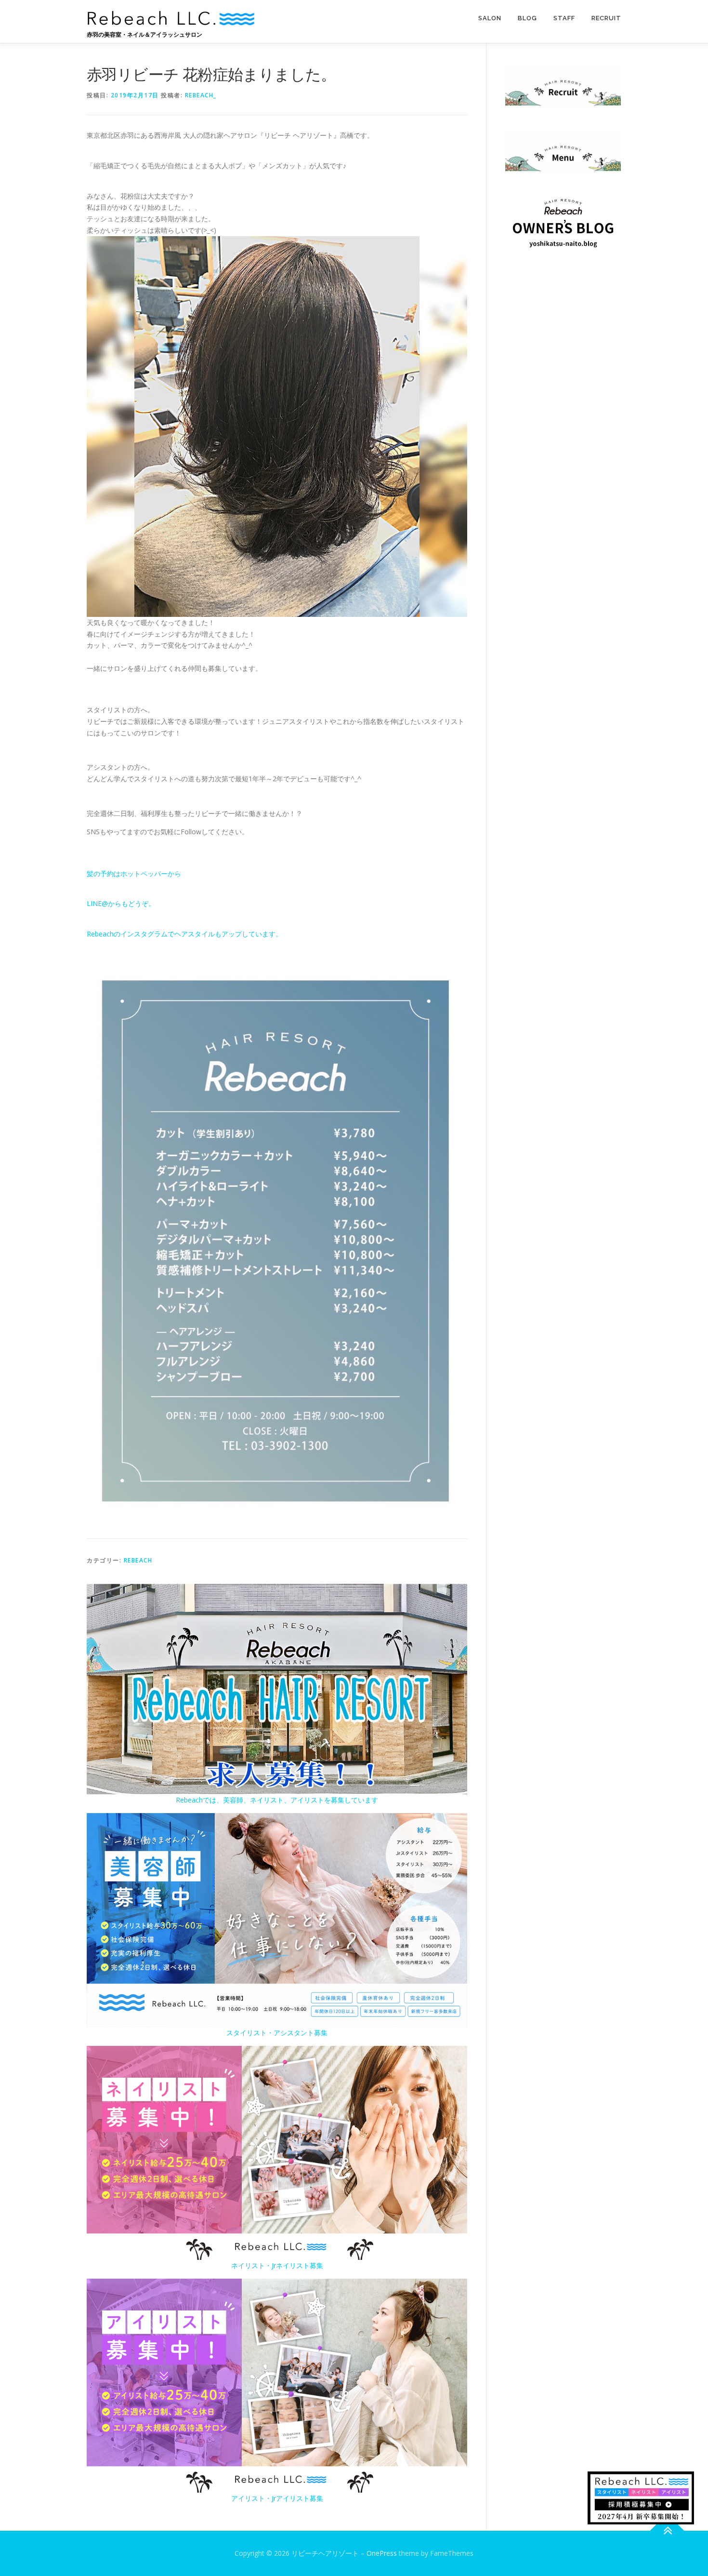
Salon (490, 18)
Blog (527, 18)
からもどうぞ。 (131, 903)
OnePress (382, 2553)
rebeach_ (201, 95)
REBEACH (138, 1560)
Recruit (606, 18)
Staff (564, 18)
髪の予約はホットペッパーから (134, 874)
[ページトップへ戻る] (667, 2531)
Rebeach (100, 934)
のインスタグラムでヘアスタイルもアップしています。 (198, 934)
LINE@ (97, 903)
